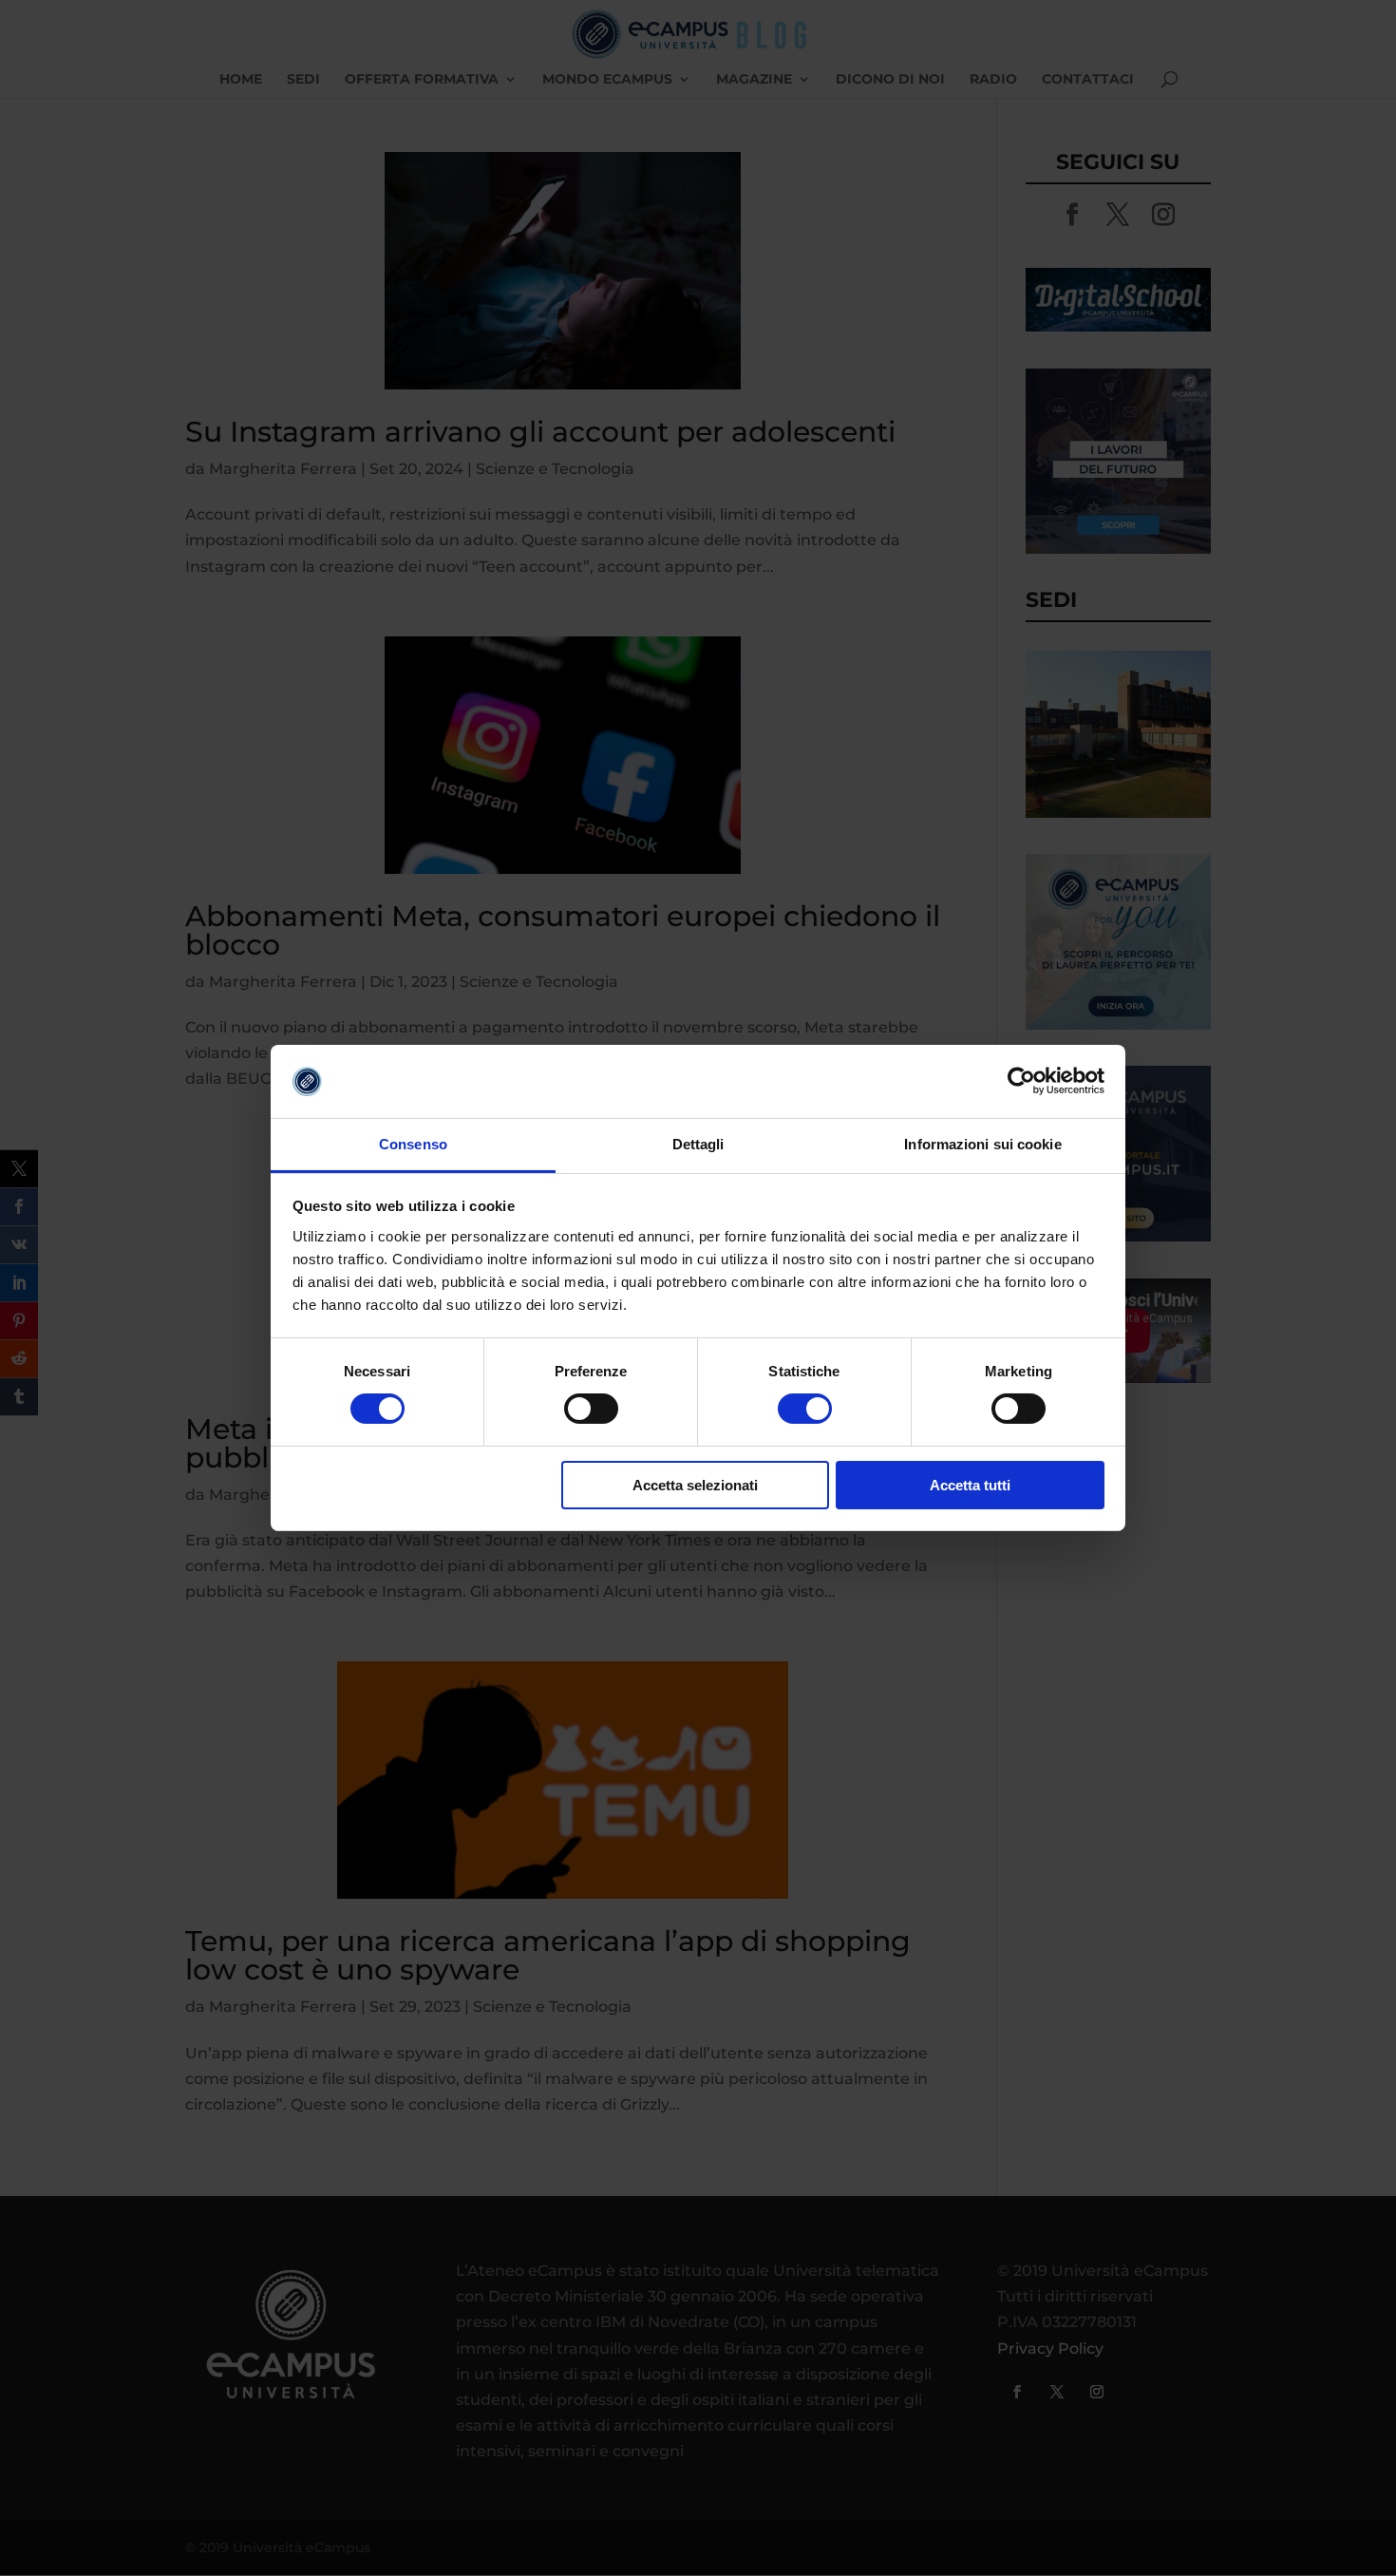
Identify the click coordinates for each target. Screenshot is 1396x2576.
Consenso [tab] (413, 1144)
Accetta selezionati (695, 1485)
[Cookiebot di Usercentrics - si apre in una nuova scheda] (1021, 1081)
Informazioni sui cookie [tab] (982, 1144)
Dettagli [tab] (698, 1144)
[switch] (591, 1409)
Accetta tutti (970, 1485)
